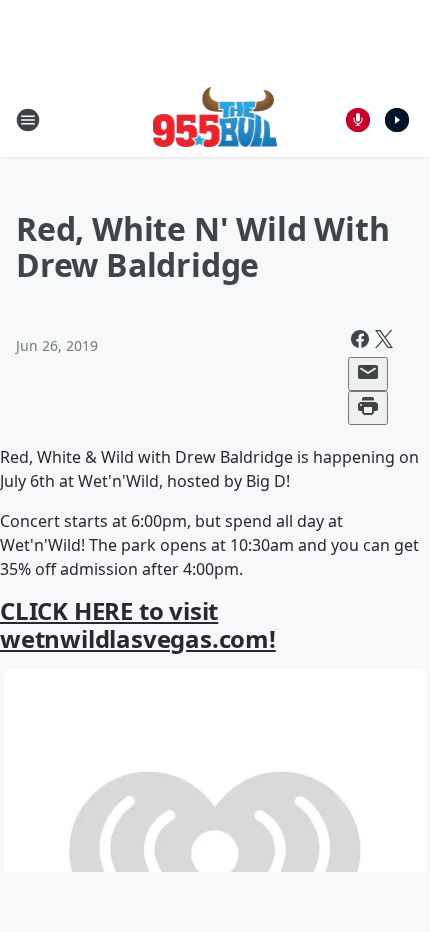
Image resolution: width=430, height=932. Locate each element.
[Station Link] (215, 119)
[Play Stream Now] (397, 120)
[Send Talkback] (358, 120)
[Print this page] (368, 408)
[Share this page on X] (384, 342)
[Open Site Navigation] (28, 120)
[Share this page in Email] (368, 374)
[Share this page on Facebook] (360, 342)
